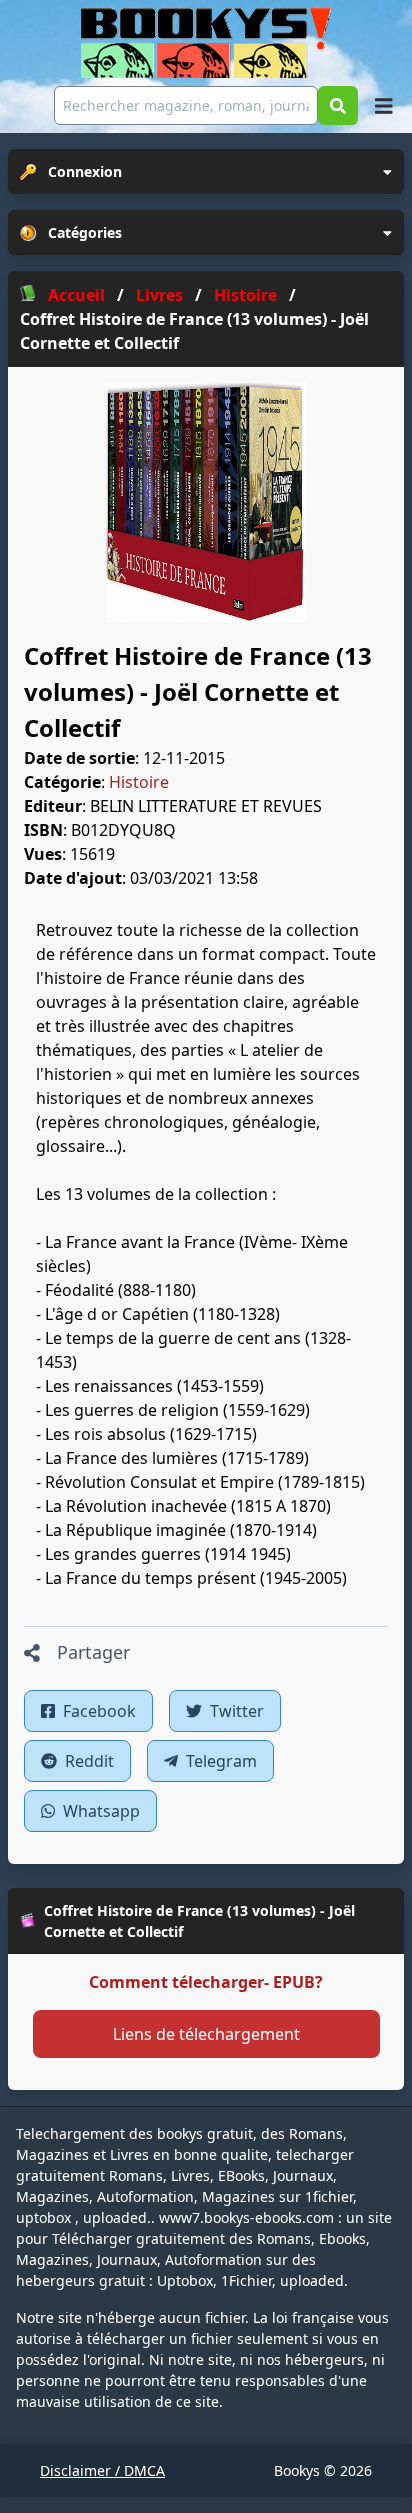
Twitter (235, 1711)
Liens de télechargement (206, 2034)
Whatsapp (99, 1811)
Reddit (87, 1761)
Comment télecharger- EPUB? (206, 1982)
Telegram (219, 1761)
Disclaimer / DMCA (102, 2470)
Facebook (97, 1711)
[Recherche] (338, 105)
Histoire (139, 782)
